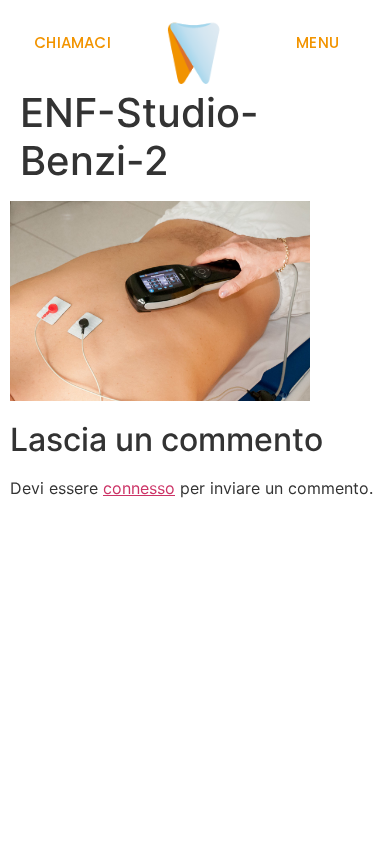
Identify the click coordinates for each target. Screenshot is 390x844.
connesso (139, 488)
